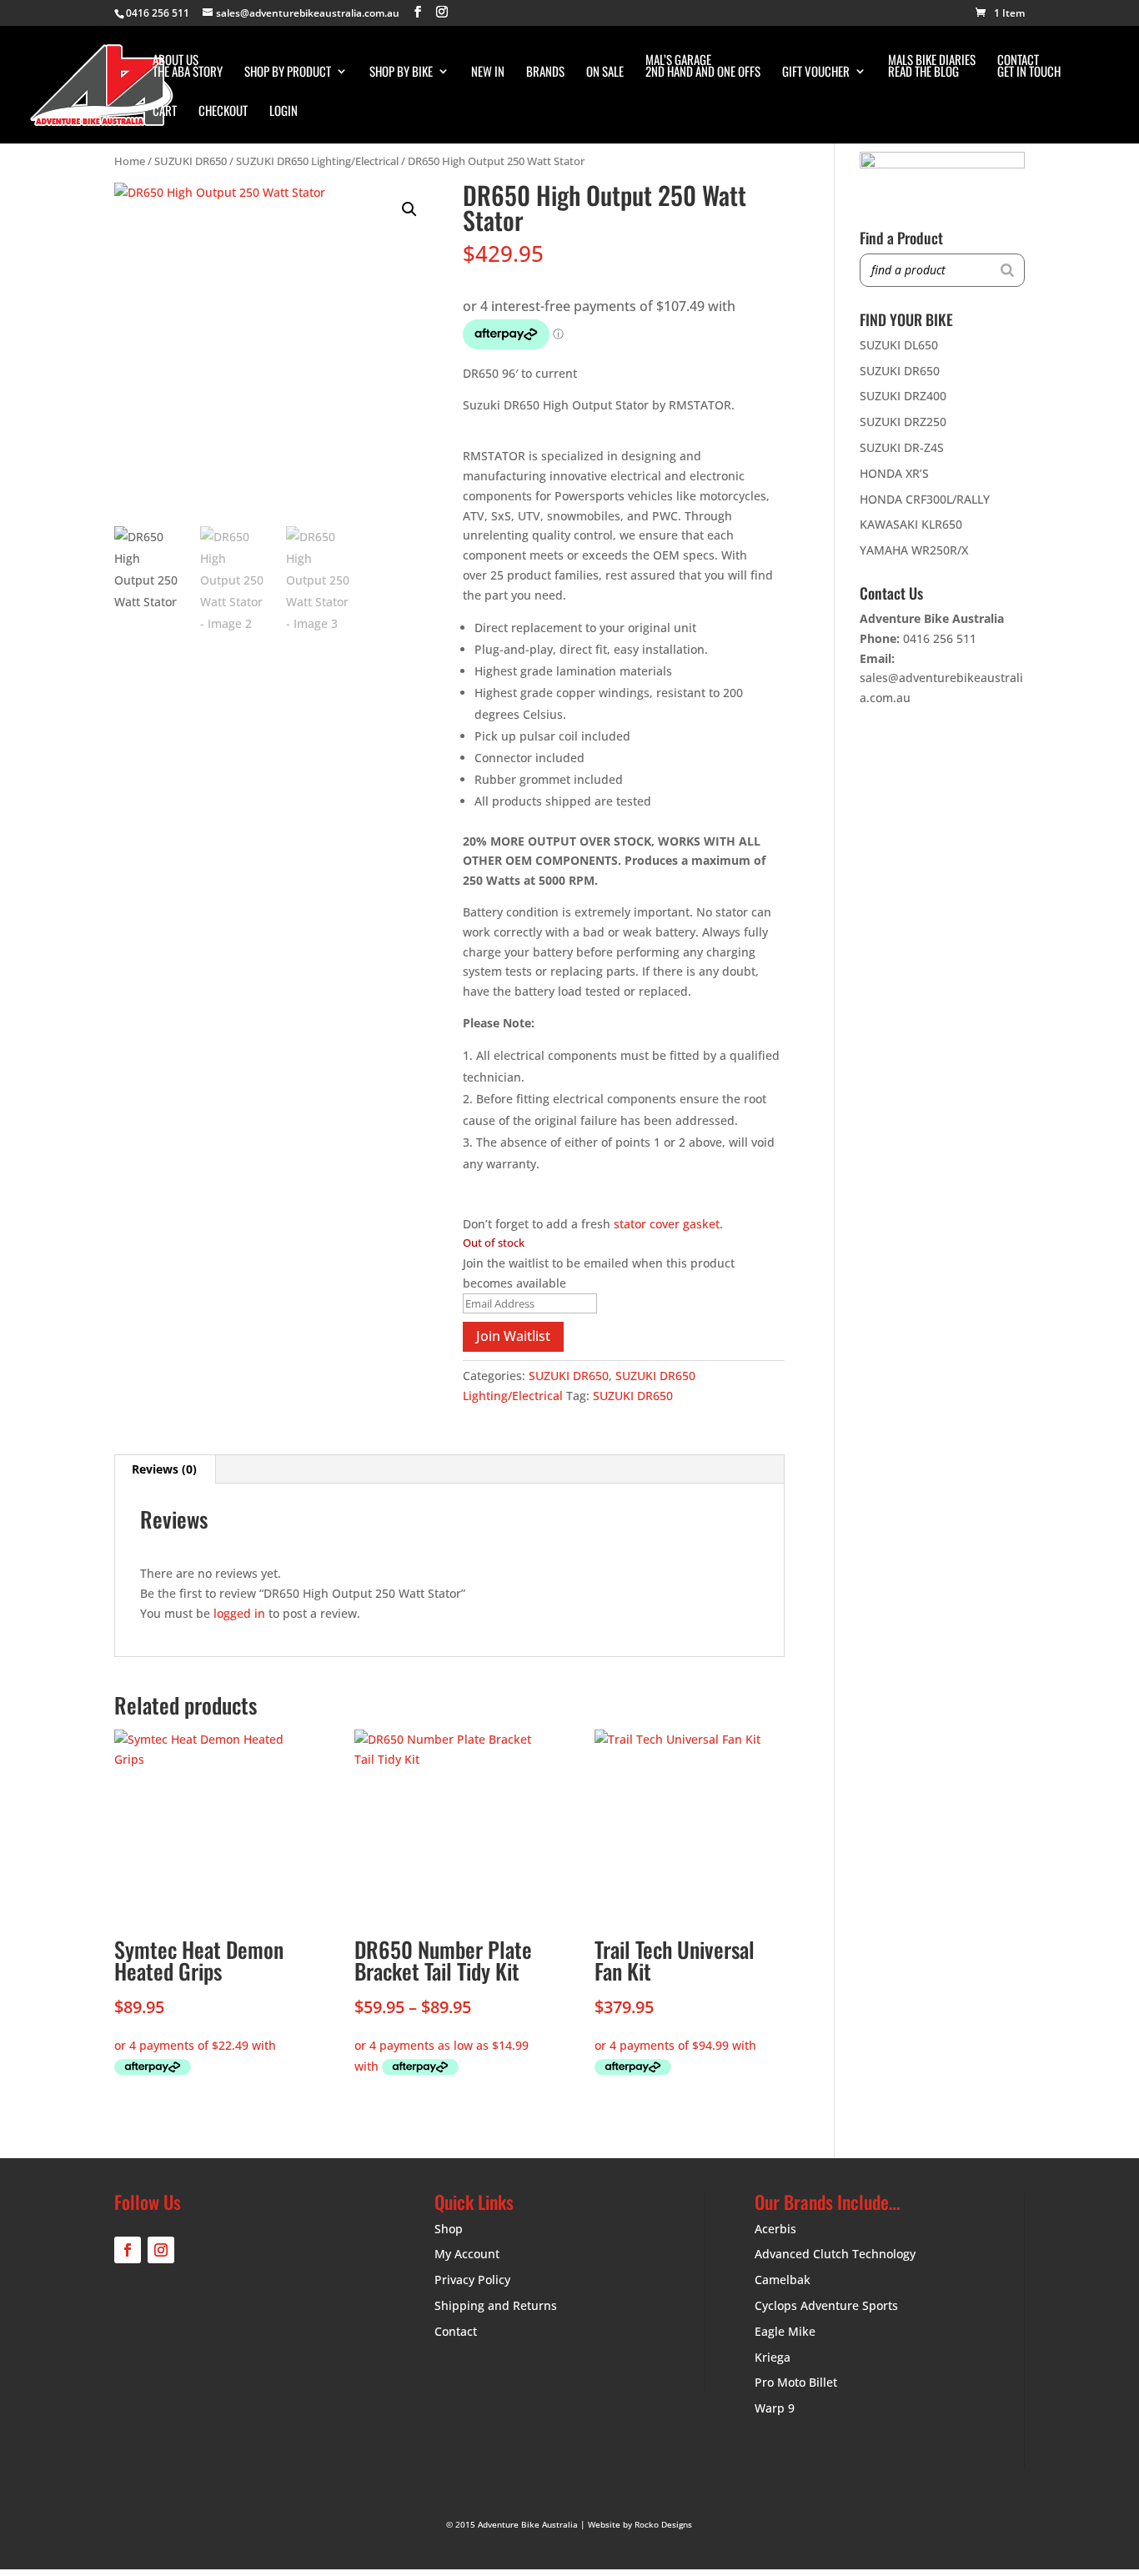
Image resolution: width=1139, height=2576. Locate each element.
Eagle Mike (785, 2331)
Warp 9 (775, 2408)
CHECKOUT (223, 112)
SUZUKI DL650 (899, 345)
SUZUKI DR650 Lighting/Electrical (317, 161)
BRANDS (545, 73)
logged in (239, 1613)
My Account (467, 2254)
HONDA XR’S (894, 473)
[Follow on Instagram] (161, 2250)
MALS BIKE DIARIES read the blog (932, 67)
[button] (409, 209)
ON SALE (605, 73)
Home (130, 161)
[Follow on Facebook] (128, 2250)
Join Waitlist (513, 1336)
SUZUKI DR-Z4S (902, 447)
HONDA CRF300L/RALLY (925, 499)
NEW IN (488, 73)
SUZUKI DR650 (191, 161)
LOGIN (283, 112)
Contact (456, 2331)
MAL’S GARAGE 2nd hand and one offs (703, 67)
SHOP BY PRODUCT (288, 73)
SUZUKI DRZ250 (903, 422)
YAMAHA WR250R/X (914, 550)
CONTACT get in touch (1029, 67)
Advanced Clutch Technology (835, 2254)
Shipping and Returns (496, 2305)
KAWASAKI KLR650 (911, 524)
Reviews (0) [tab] (164, 1469)
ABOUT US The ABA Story (188, 67)
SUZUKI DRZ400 (903, 396)
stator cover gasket (667, 1224)
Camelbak (783, 2280)
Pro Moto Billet (796, 2382)
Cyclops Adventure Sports (826, 2305)
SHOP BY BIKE (401, 73)
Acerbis (775, 2229)
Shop (449, 2229)
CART (165, 112)
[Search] (1007, 270)
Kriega (773, 2357)
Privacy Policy (472, 2280)
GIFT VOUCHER (816, 73)
